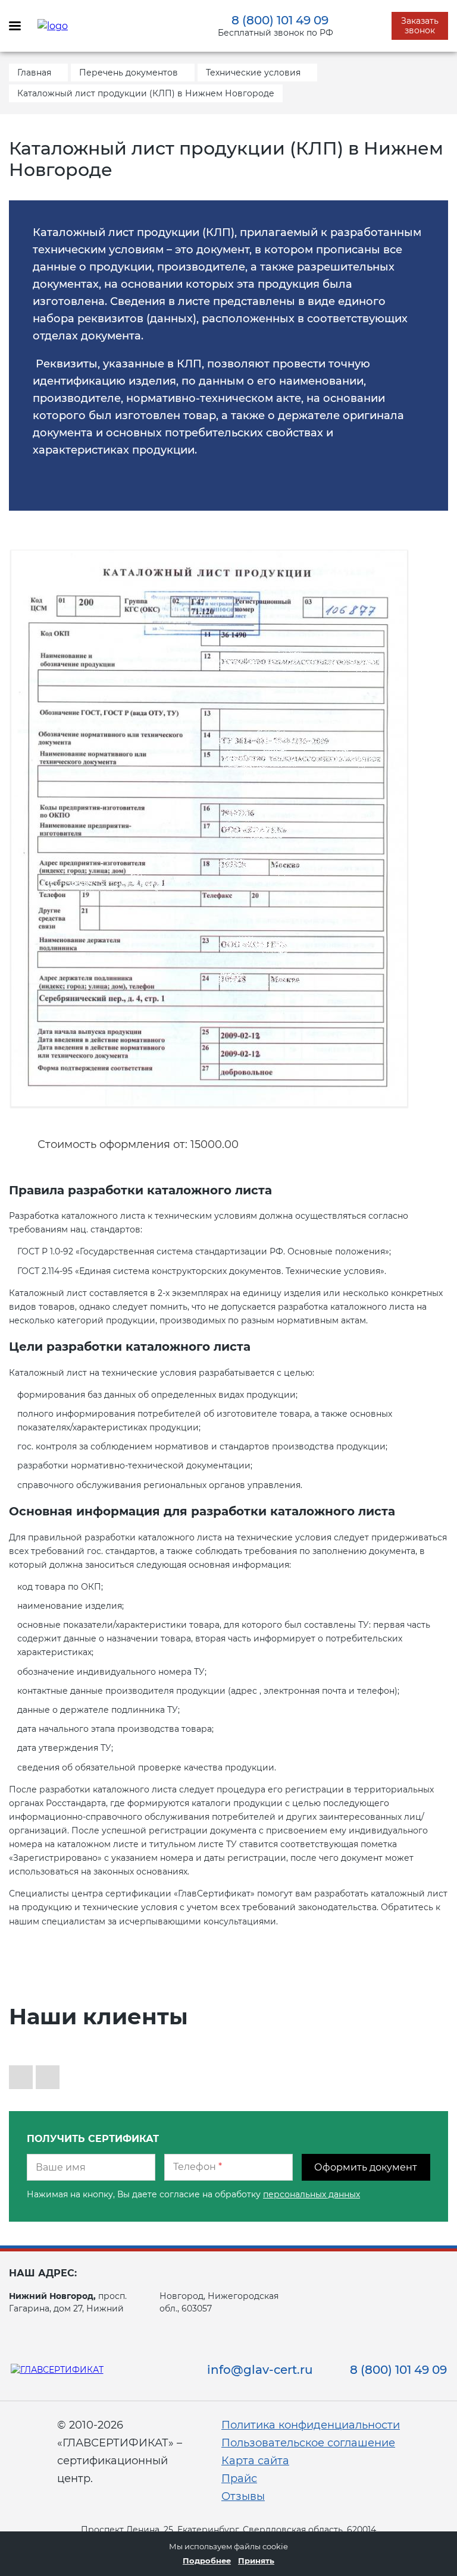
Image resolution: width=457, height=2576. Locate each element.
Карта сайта (255, 2461)
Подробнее (207, 2561)
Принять (256, 2561)
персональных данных (312, 2194)
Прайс (239, 2479)
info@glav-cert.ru (260, 2370)
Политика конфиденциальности (311, 2425)
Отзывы (243, 2496)
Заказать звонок (420, 26)
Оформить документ (366, 2167)
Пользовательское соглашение (308, 2443)
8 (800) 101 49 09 (280, 20)
